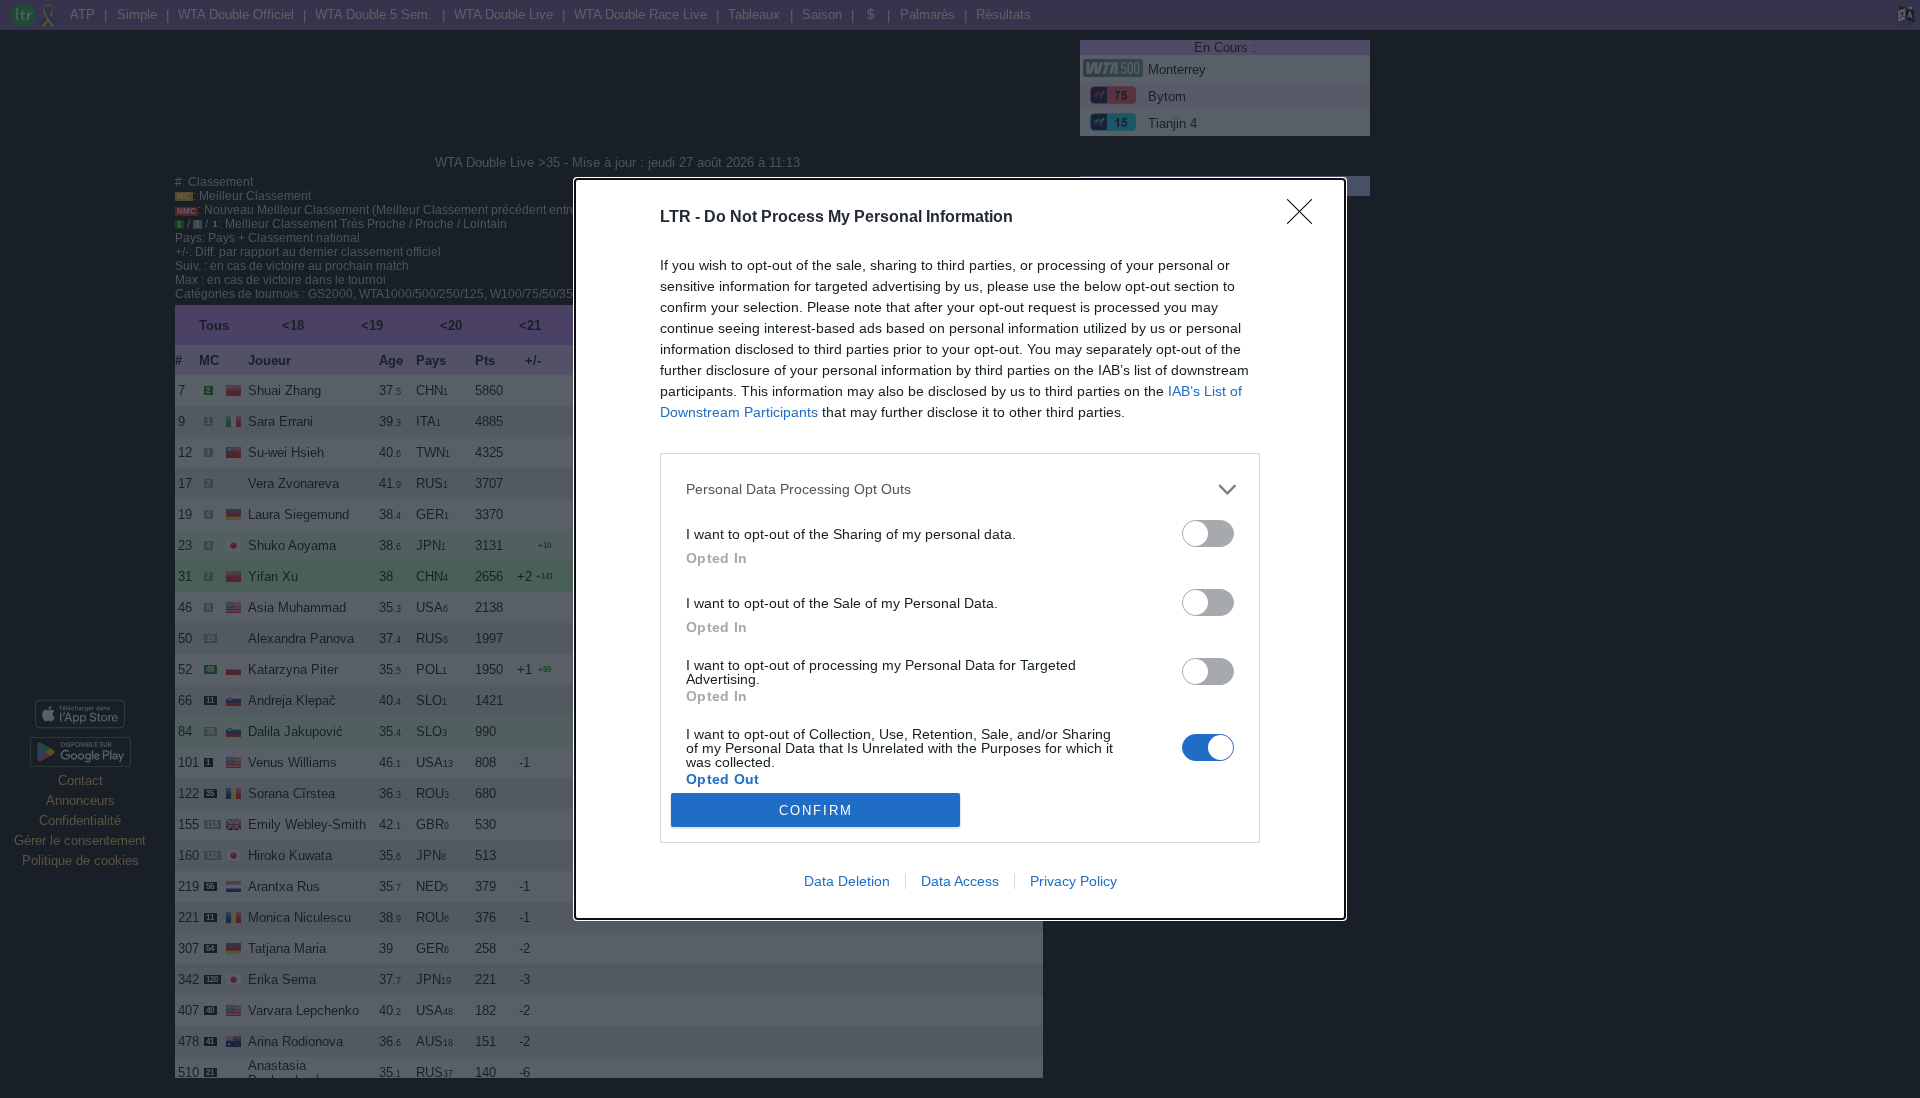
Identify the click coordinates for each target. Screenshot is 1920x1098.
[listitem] (960, 489)
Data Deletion (847, 881)
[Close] (1306, 218)
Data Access (960, 881)
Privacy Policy (1073, 881)
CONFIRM (816, 810)
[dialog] (960, 549)
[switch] (1208, 533)
